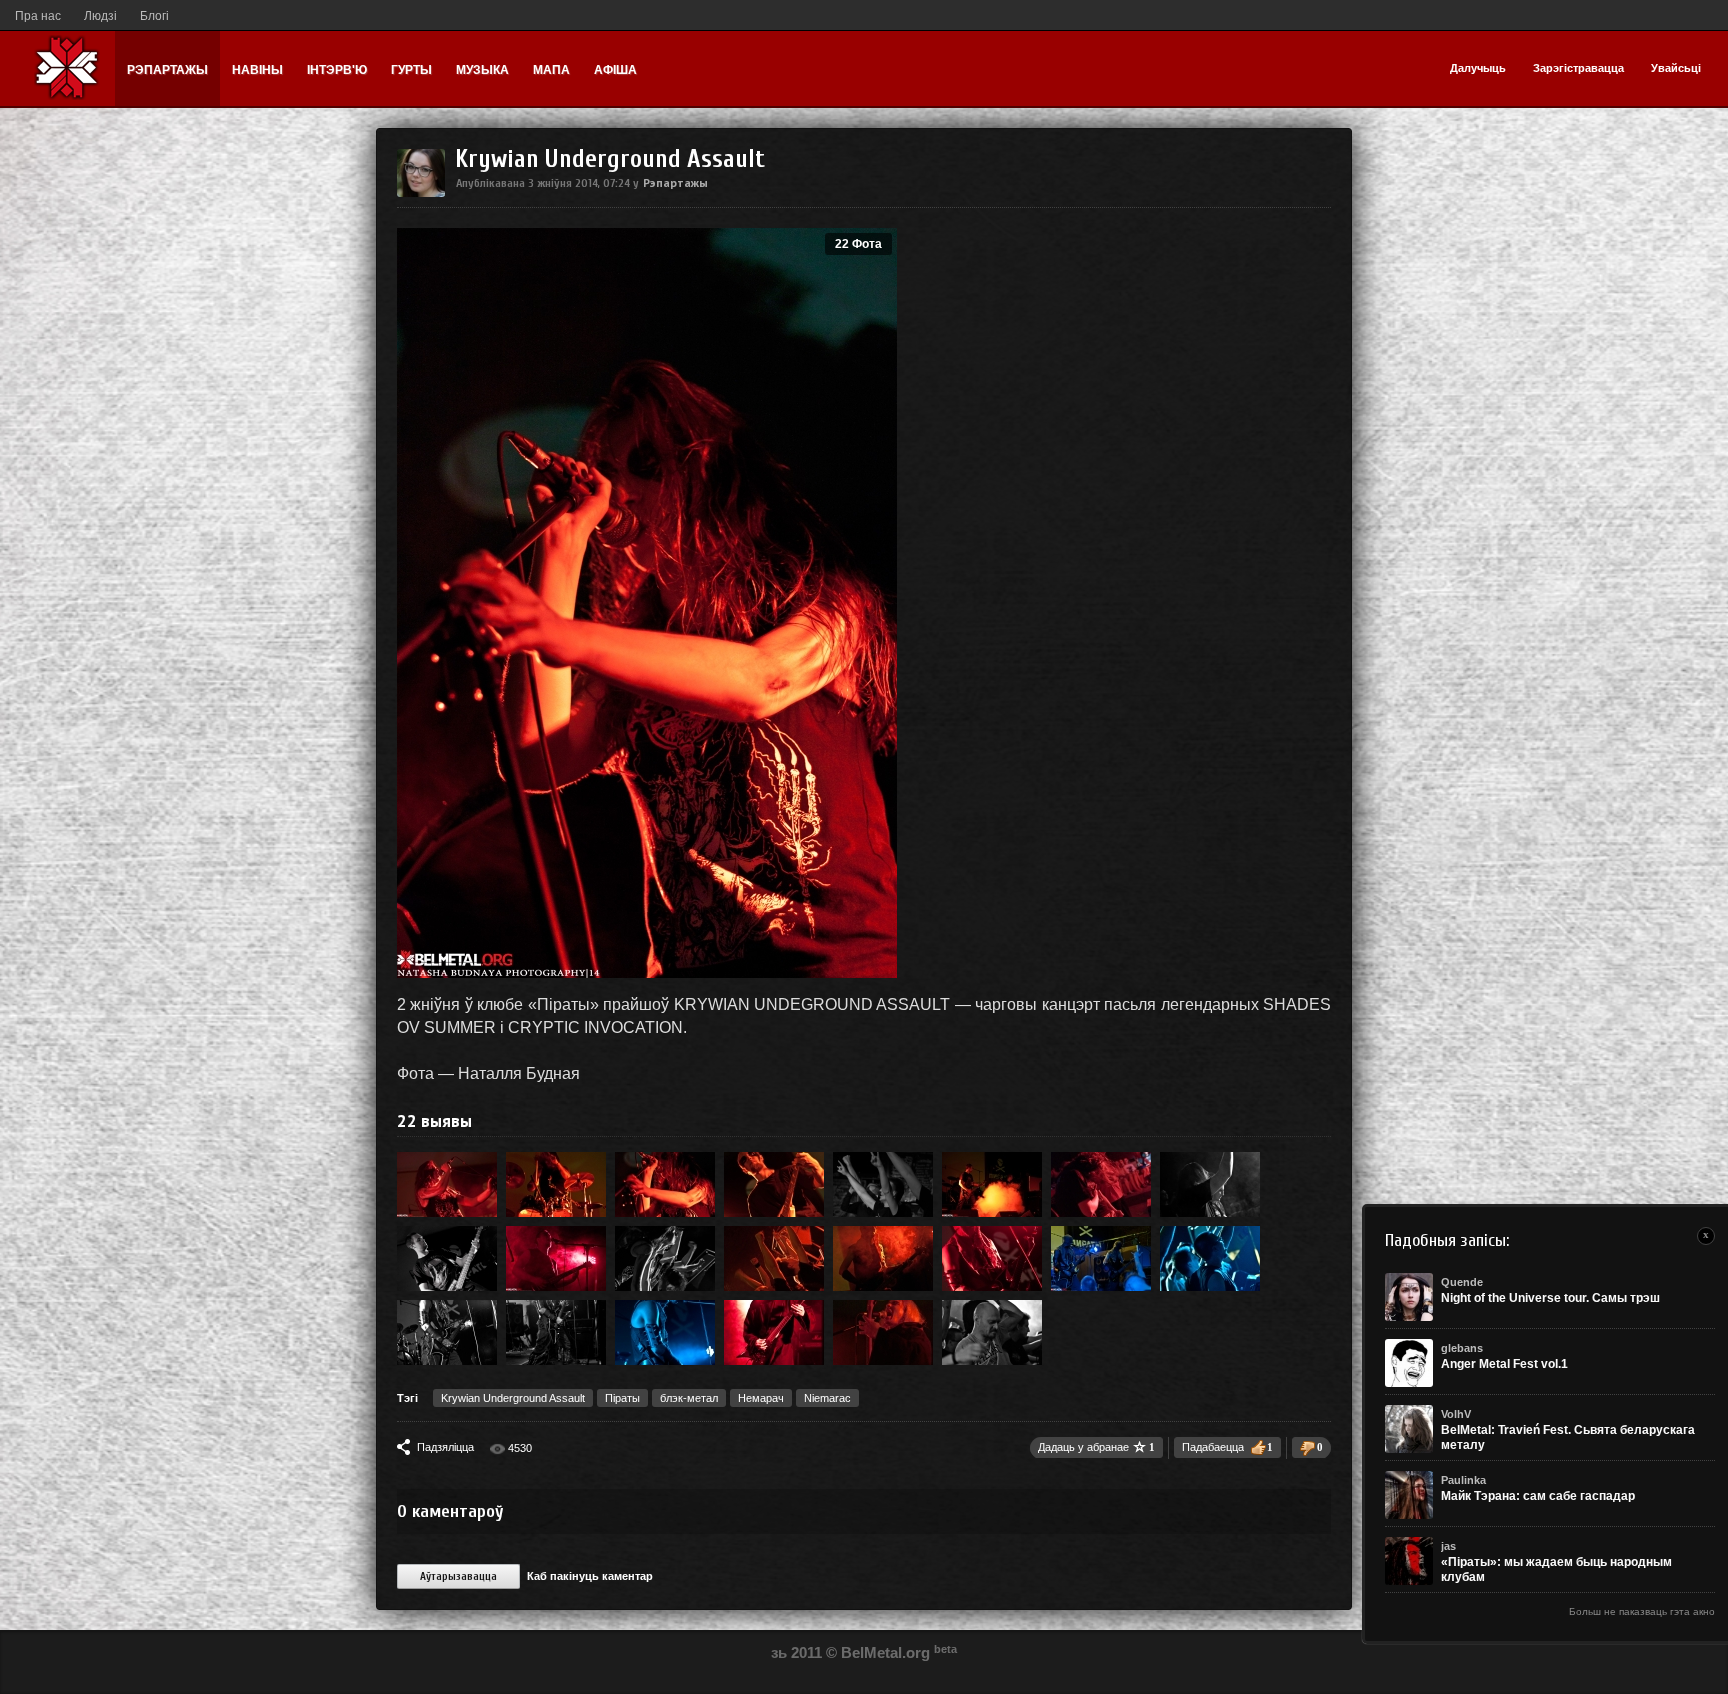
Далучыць (1478, 68)
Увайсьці (1676, 68)
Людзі (100, 16)
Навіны (257, 70)
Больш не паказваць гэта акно (1642, 1611)
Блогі (154, 16)
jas (1448, 1546)
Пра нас (38, 16)
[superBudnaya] (421, 193)
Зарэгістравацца (1578, 68)
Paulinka (1463, 1480)
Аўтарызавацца (458, 1576)
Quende (1462, 1282)
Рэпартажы (167, 70)
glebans (1462, 1348)
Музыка (482, 70)
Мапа (551, 70)
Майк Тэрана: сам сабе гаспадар (1538, 1496)
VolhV (1456, 1414)
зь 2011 (796, 1652)
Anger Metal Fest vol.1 (1504, 1364)
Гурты (411, 70)
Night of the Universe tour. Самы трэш (1550, 1298)
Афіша (615, 70)
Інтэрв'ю (337, 70)
